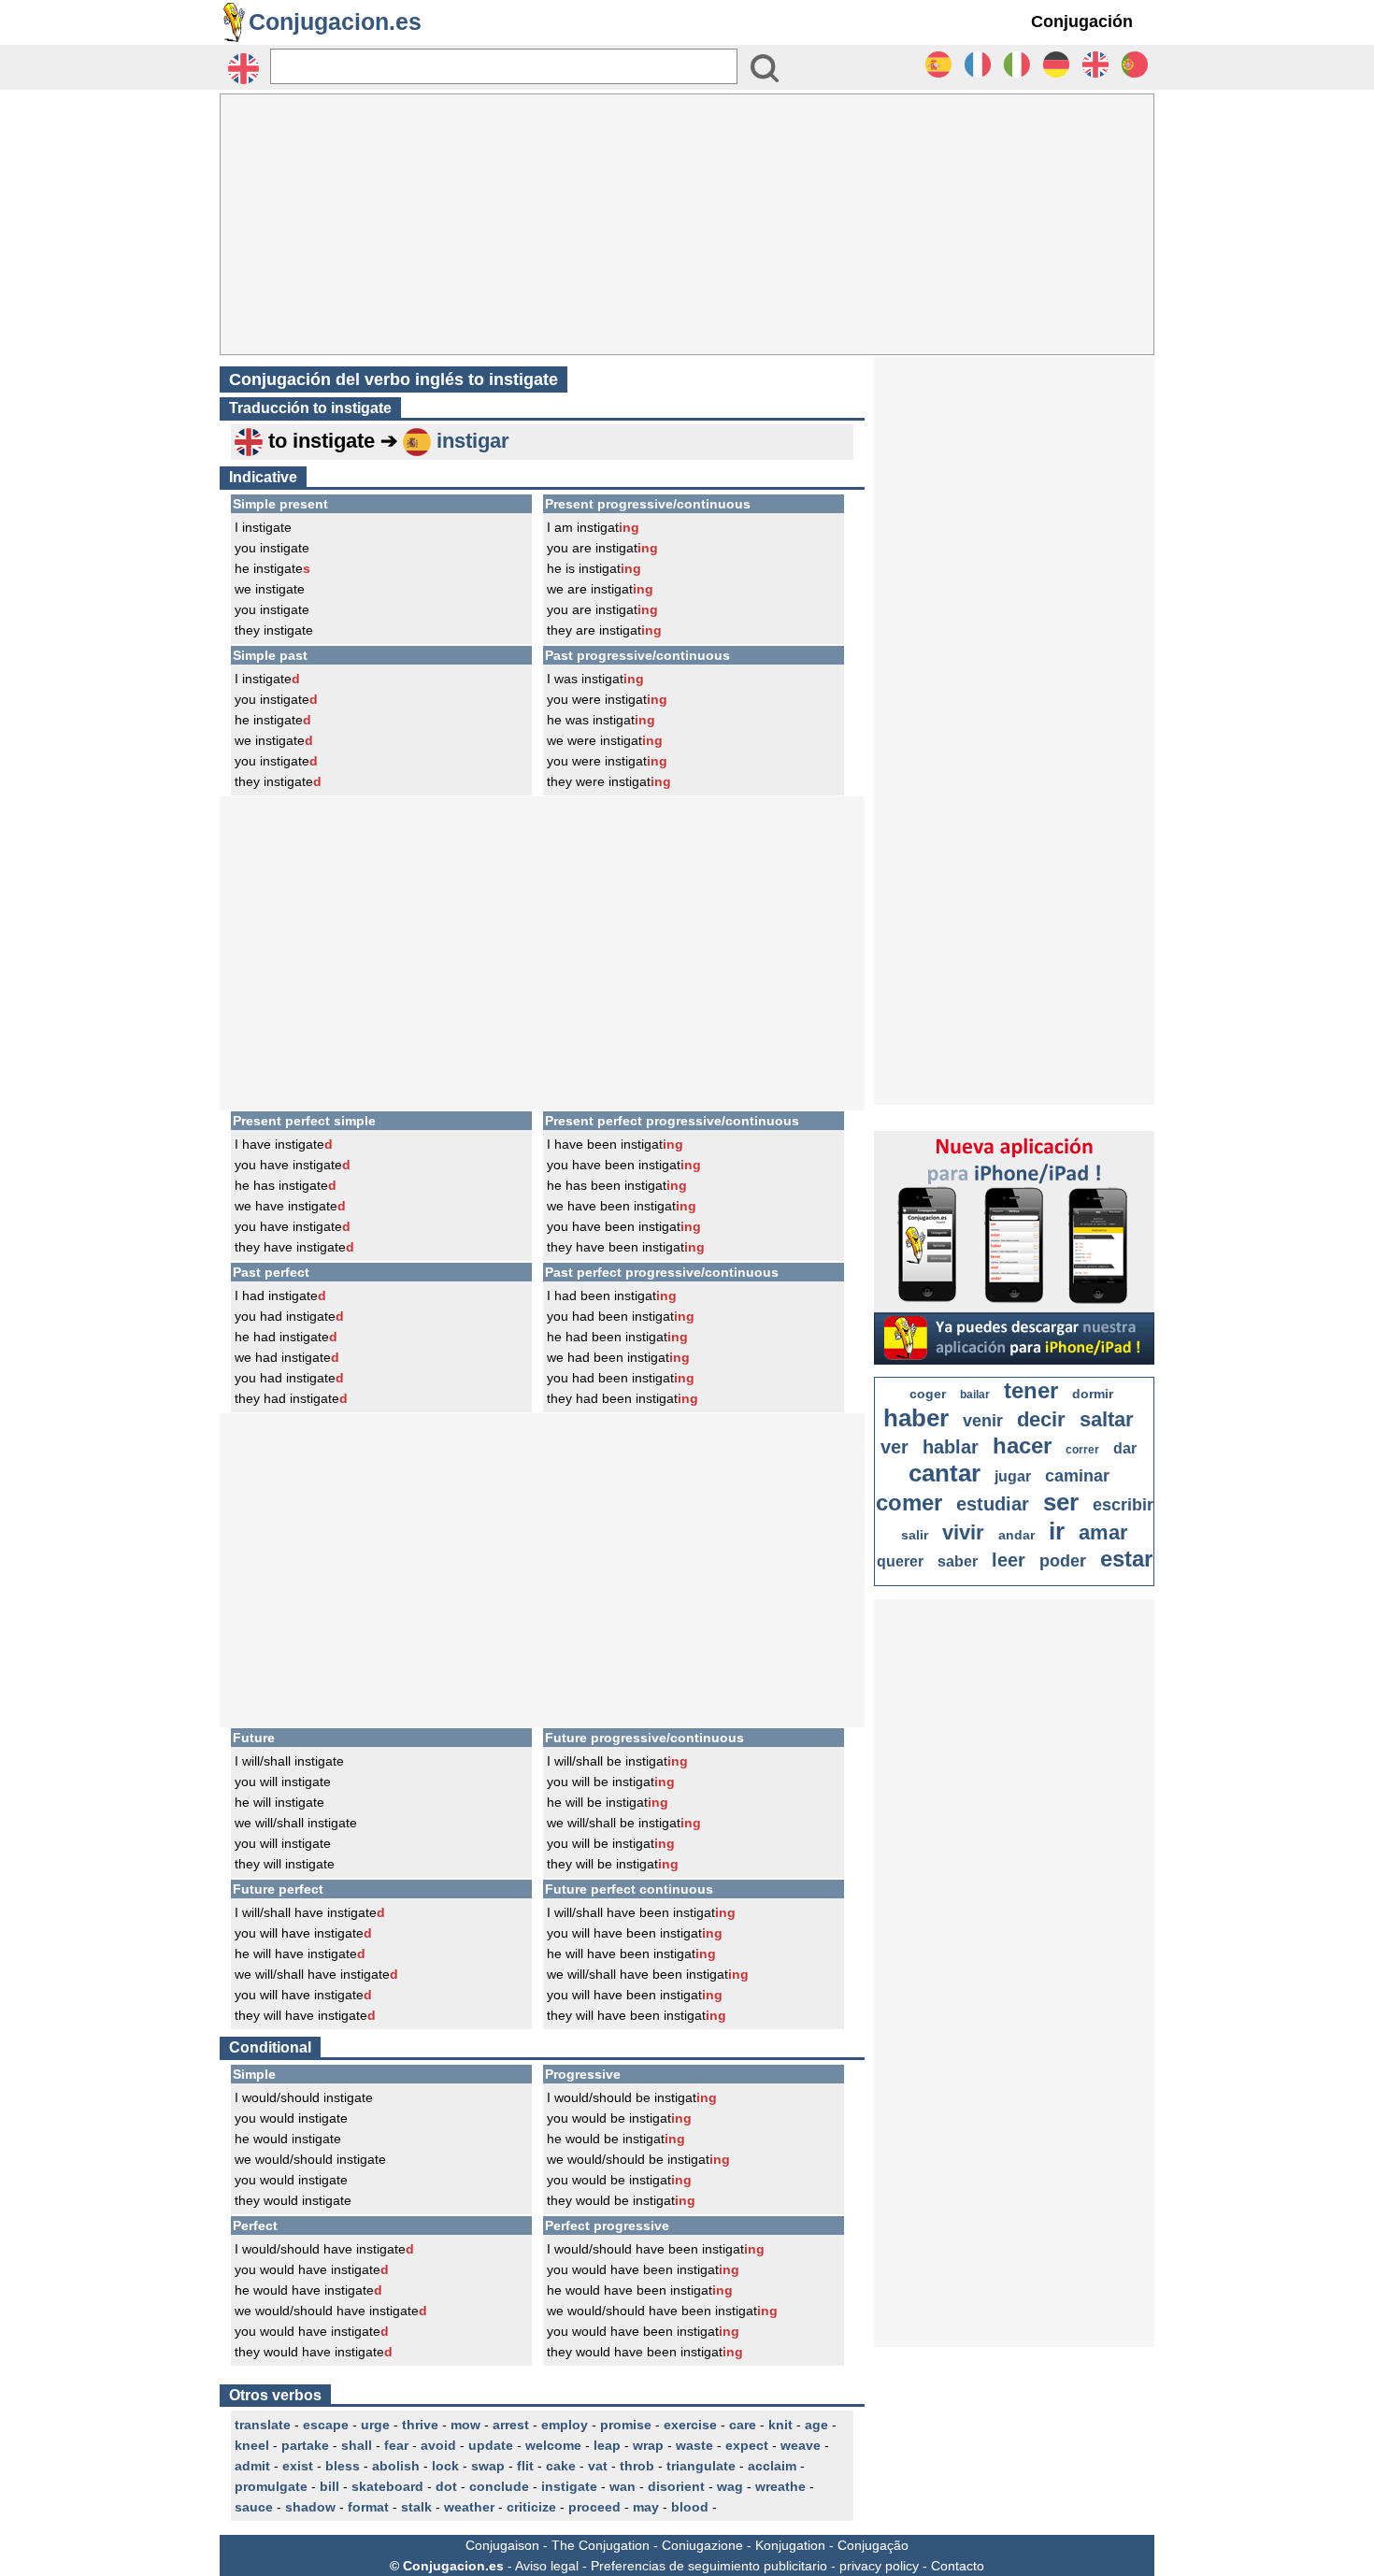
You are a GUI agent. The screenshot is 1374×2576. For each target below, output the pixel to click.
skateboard (387, 2486)
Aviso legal (547, 2566)
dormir (1093, 1394)
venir (983, 1421)
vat (598, 2466)
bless (343, 2466)
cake (561, 2466)
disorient (676, 2486)
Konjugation (790, 2545)
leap (607, 2445)
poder (1063, 1561)
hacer (1022, 1445)
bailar (975, 1395)
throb (637, 2466)
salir (915, 1535)
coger (928, 1394)
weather (469, 2507)
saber (958, 1561)
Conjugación (1082, 21)
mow (465, 2425)
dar (1125, 1448)
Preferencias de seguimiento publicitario (709, 2566)
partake (305, 2445)
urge (375, 2425)
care (743, 2425)
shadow (310, 2507)
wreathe (780, 2486)
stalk (416, 2507)
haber (916, 1418)
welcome (553, 2445)
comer (909, 1503)
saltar (1107, 1419)
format (368, 2507)
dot (446, 2486)
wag (730, 2486)
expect (747, 2445)
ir (1057, 1531)
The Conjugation (601, 2545)
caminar (1077, 1476)
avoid (438, 2445)
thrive (420, 2425)
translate (263, 2425)
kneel (252, 2445)
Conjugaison (502, 2545)
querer (900, 1561)
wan (623, 2486)
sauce (254, 2507)
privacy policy (879, 2566)
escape (326, 2425)
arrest (511, 2425)
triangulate (701, 2466)
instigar (473, 441)
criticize (531, 2507)
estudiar (993, 1504)
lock (445, 2466)
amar (1103, 1532)
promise (626, 2425)
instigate (569, 2486)
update (491, 2445)
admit (252, 2466)
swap (488, 2466)
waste (694, 2445)
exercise (690, 2425)
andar (1016, 1535)
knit (780, 2425)
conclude (499, 2486)
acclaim (772, 2466)
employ (565, 2425)
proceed (594, 2507)
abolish (396, 2466)
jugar (1013, 1476)
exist (298, 2466)
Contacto (958, 2566)
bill (329, 2486)
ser (1061, 1502)
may (646, 2507)
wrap (648, 2445)
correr (1082, 1450)
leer (1009, 1560)
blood (690, 2507)
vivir (963, 1532)
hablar (951, 1447)
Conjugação (873, 2545)
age (816, 2425)
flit (525, 2466)
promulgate (271, 2486)
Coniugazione (702, 2545)
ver (895, 1447)
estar (1126, 1559)
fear (396, 2445)
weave (801, 2445)
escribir (1123, 1505)
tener (1031, 1390)
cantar (945, 1473)
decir (1041, 1419)
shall (357, 2445)
